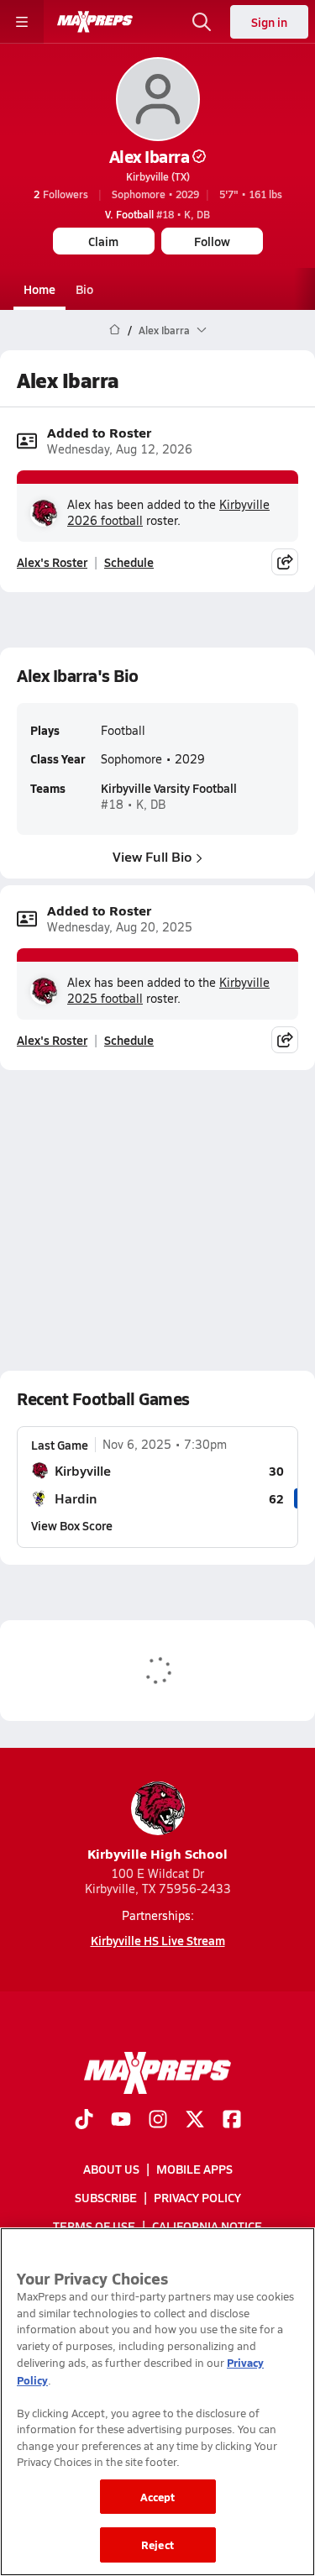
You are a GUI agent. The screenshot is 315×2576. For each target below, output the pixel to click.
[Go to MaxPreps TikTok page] (84, 2121)
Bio (84, 289)
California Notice (207, 2226)
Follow (212, 241)
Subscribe (106, 2197)
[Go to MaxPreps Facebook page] (232, 2121)
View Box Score (72, 1525)
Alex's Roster (52, 562)
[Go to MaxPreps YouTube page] (121, 2121)
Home (39, 289)
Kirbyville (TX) (158, 176)
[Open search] (202, 22)
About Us (111, 2169)
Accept (158, 2497)
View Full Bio (152, 856)
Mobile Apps (194, 2169)
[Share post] (285, 562)
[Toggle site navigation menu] (22, 22)
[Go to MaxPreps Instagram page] (158, 2121)
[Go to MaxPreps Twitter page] (195, 2121)
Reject (157, 2545)
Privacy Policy (197, 2197)
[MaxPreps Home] (95, 22)
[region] (157, 2402)
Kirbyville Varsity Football (169, 788)
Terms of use (94, 2226)
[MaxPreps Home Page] (115, 330)
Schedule (129, 562)
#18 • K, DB (157, 214)
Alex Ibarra (150, 156)
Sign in (269, 22)
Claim (103, 241)
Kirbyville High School (157, 1853)
